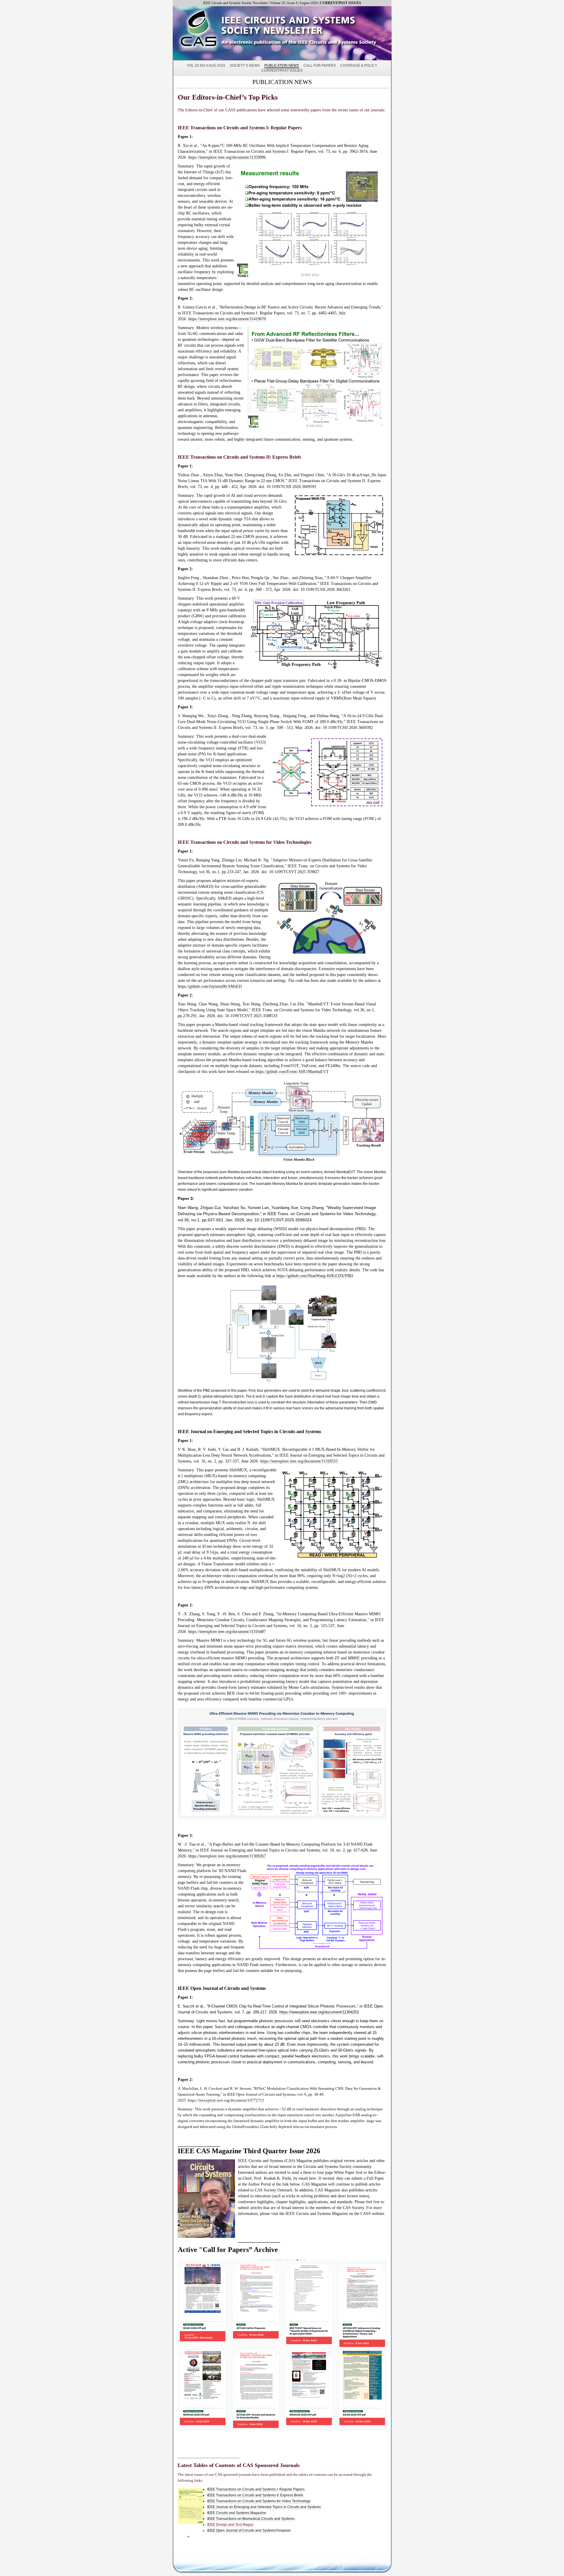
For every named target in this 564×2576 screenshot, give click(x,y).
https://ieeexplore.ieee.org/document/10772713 (226, 2100)
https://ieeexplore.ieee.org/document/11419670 (227, 319)
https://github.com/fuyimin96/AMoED (210, 986)
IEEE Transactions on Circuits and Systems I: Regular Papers (256, 2489)
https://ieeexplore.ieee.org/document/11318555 (299, 1461)
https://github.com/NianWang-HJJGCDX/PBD (315, 1276)
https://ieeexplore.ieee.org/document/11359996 (227, 157)
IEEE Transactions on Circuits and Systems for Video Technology (259, 2501)
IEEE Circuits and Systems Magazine (237, 2513)
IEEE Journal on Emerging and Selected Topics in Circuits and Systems (264, 2507)
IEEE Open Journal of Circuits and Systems (241, 2530)
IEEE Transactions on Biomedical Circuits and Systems (251, 2519)
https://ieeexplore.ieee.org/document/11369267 (226, 1856)
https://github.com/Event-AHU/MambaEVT (292, 1072)
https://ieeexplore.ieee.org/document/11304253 (319, 2012)
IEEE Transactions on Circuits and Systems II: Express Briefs (255, 2495)
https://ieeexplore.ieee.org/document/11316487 (227, 1632)
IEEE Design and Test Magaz (230, 2525)
